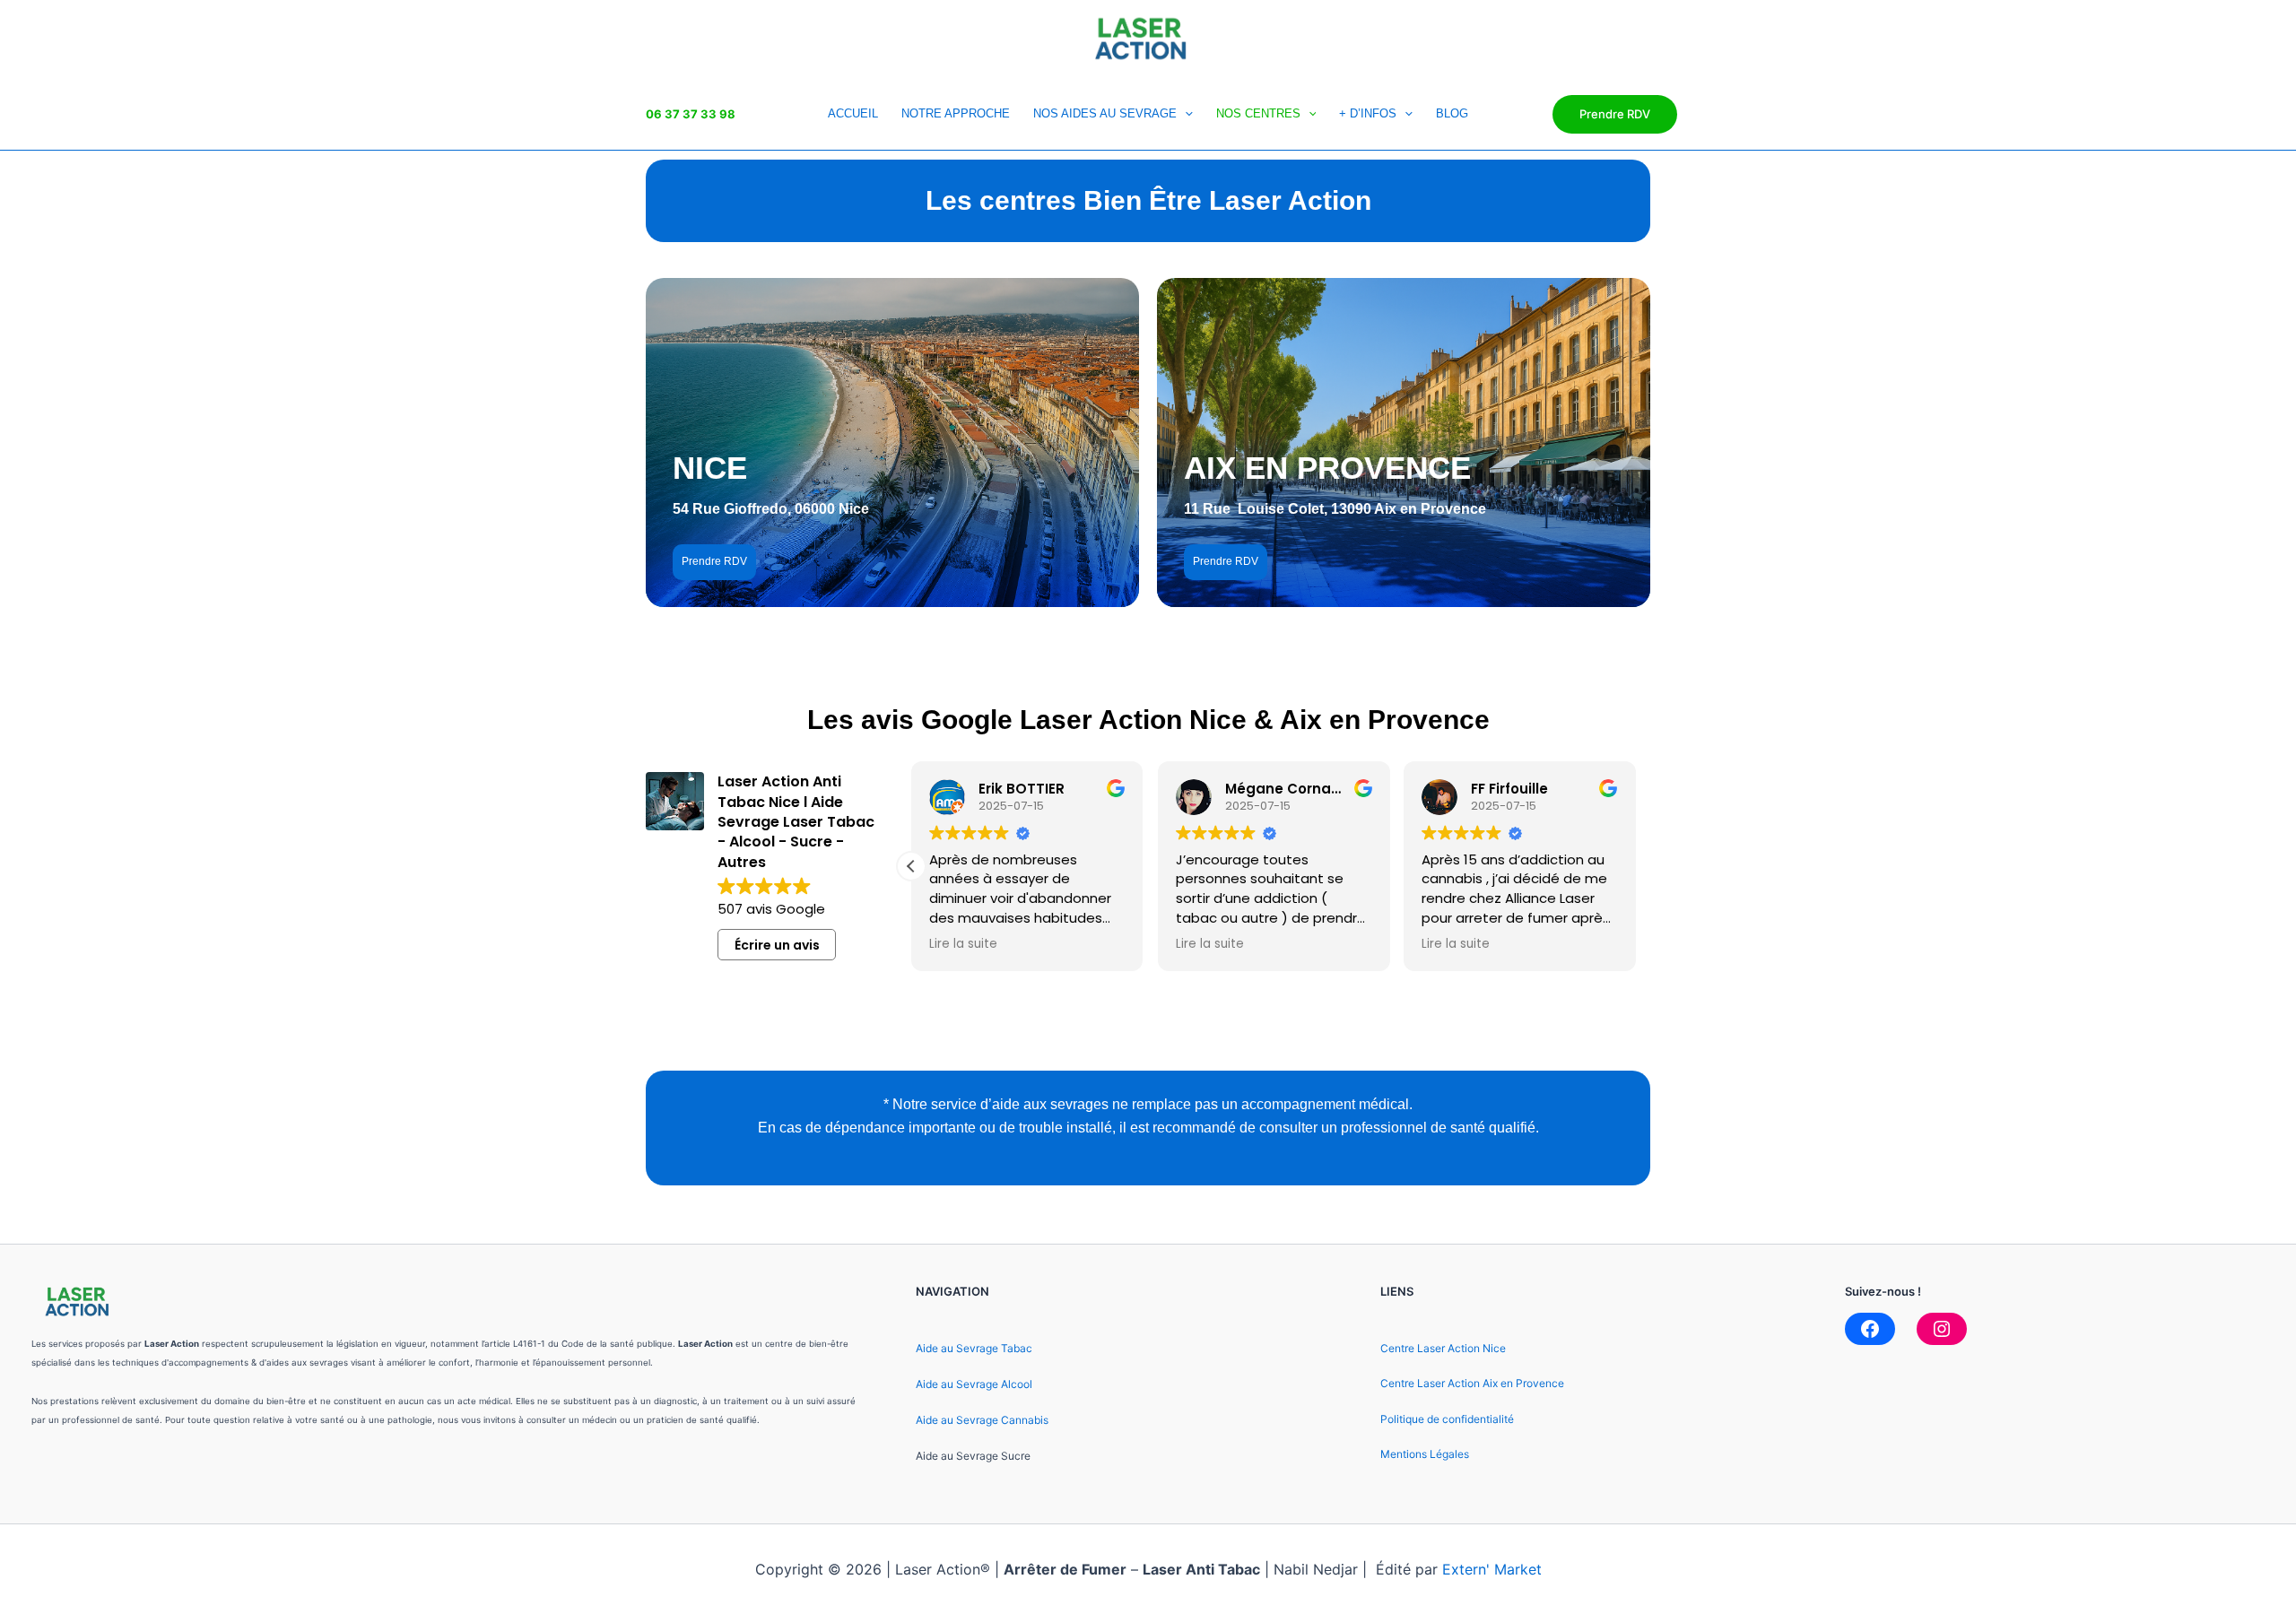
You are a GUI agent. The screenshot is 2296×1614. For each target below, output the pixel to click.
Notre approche (956, 113)
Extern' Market (1492, 1569)
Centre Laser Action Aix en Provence (1472, 1383)
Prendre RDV (1615, 114)
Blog (1452, 113)
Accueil (853, 113)
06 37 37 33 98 (691, 114)
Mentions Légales (1425, 1454)
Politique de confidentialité (1447, 1419)
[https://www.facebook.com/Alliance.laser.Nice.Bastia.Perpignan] (1870, 1329)
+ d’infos (1368, 113)
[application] (1185, 114)
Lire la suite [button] (963, 944)
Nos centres (1258, 113)
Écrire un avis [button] (777, 945)
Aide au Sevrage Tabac (974, 1348)
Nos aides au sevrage (1105, 113)
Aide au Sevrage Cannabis (982, 1420)
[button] (911, 866)
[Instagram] (1942, 1329)
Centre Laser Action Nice (1443, 1348)
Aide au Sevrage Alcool (974, 1384)
